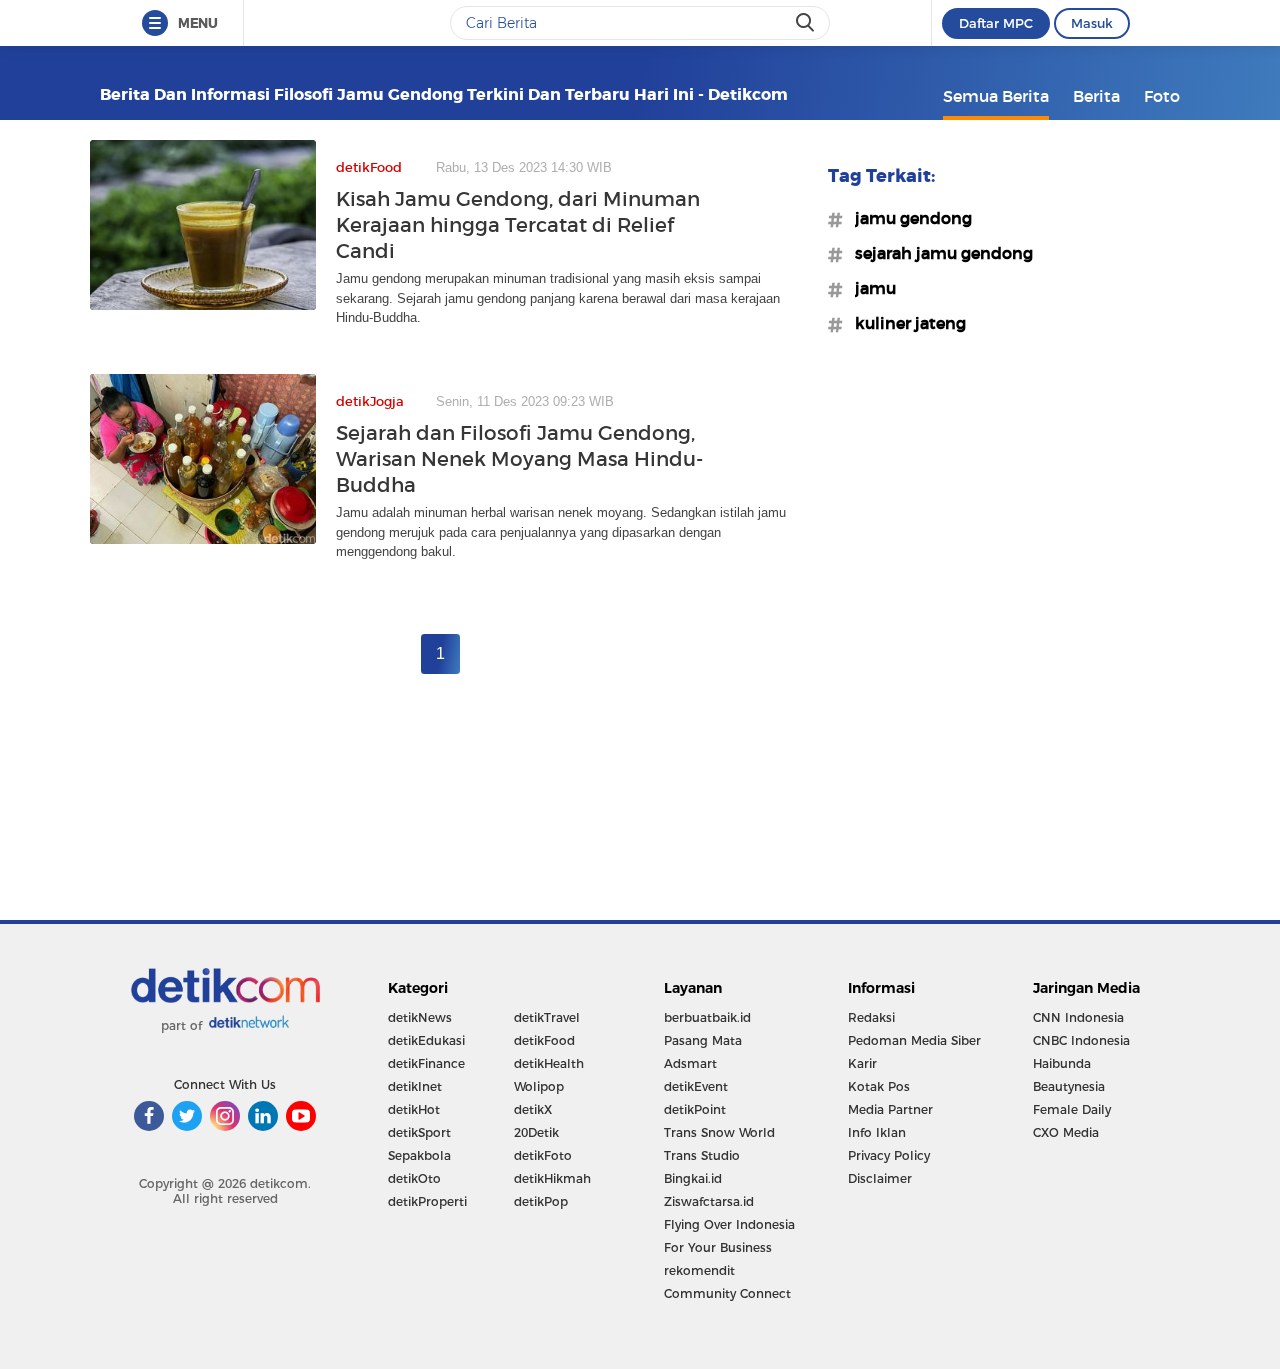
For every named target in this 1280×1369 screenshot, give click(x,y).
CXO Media (1066, 1132)
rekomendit (699, 1270)
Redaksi (871, 1017)
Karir (862, 1063)
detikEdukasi (426, 1040)
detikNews (420, 1017)
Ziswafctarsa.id (709, 1201)
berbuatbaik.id (707, 1017)
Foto (1162, 96)
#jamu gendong (907, 218)
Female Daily (1072, 1109)
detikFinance (426, 1063)
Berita (1096, 96)
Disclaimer (880, 1178)
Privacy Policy (889, 1155)
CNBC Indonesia (1081, 1040)
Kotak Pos (879, 1086)
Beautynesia (1069, 1086)
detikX (533, 1109)
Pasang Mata (703, 1040)
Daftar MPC (996, 23)
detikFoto (543, 1155)
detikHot (414, 1109)
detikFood (544, 1040)
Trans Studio (702, 1155)
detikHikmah (552, 1178)
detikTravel (547, 1017)
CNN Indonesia (1078, 1017)
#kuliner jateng (904, 323)
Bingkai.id (693, 1178)
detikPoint (695, 1109)
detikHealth (549, 1063)
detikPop (541, 1201)
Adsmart (690, 1063)
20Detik (536, 1132)
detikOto (414, 1178)
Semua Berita (996, 96)
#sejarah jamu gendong (938, 253)
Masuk (1092, 23)
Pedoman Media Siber (914, 1040)
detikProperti (427, 1201)
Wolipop (539, 1086)
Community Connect (727, 1293)
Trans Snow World (719, 1132)
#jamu (869, 288)
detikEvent (696, 1086)
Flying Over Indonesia (729, 1224)
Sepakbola (419, 1155)
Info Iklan (877, 1132)
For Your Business (718, 1247)
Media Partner (890, 1109)
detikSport (419, 1132)
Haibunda (1062, 1063)
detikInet (415, 1086)
